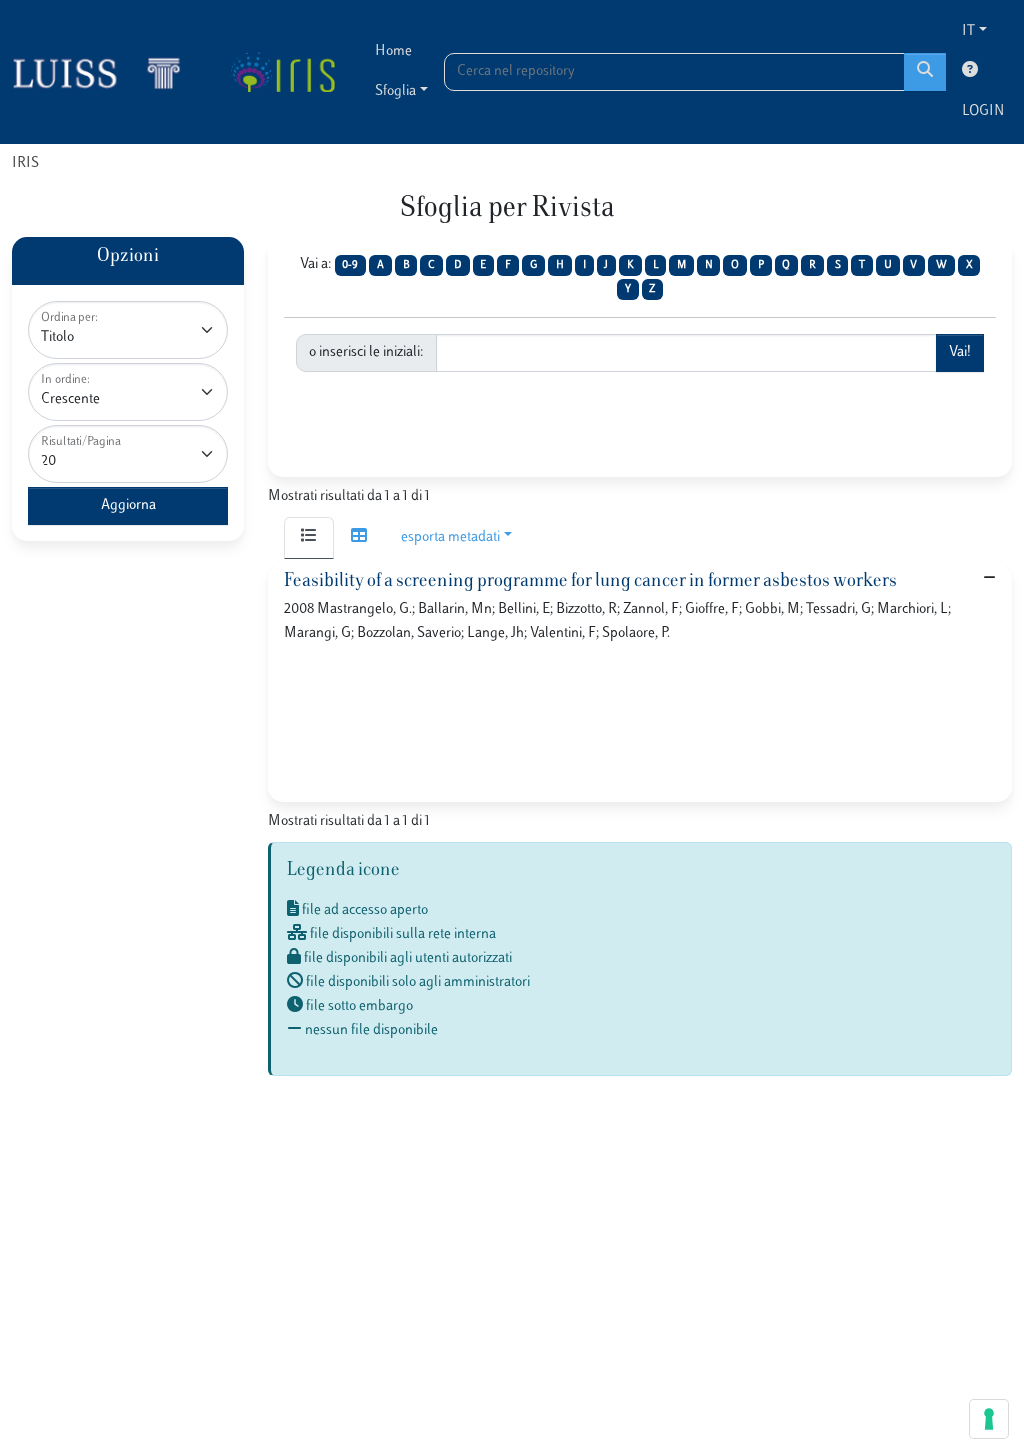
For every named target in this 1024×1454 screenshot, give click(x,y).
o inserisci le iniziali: (366, 352)
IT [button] (968, 31)
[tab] (309, 538)
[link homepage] (105, 72)
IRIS (25, 163)
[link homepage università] (282, 72)
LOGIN (983, 111)
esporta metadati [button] (450, 537)
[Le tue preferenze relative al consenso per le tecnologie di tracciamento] (989, 1419)
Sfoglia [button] (395, 91)
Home (393, 51)
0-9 (350, 265)
